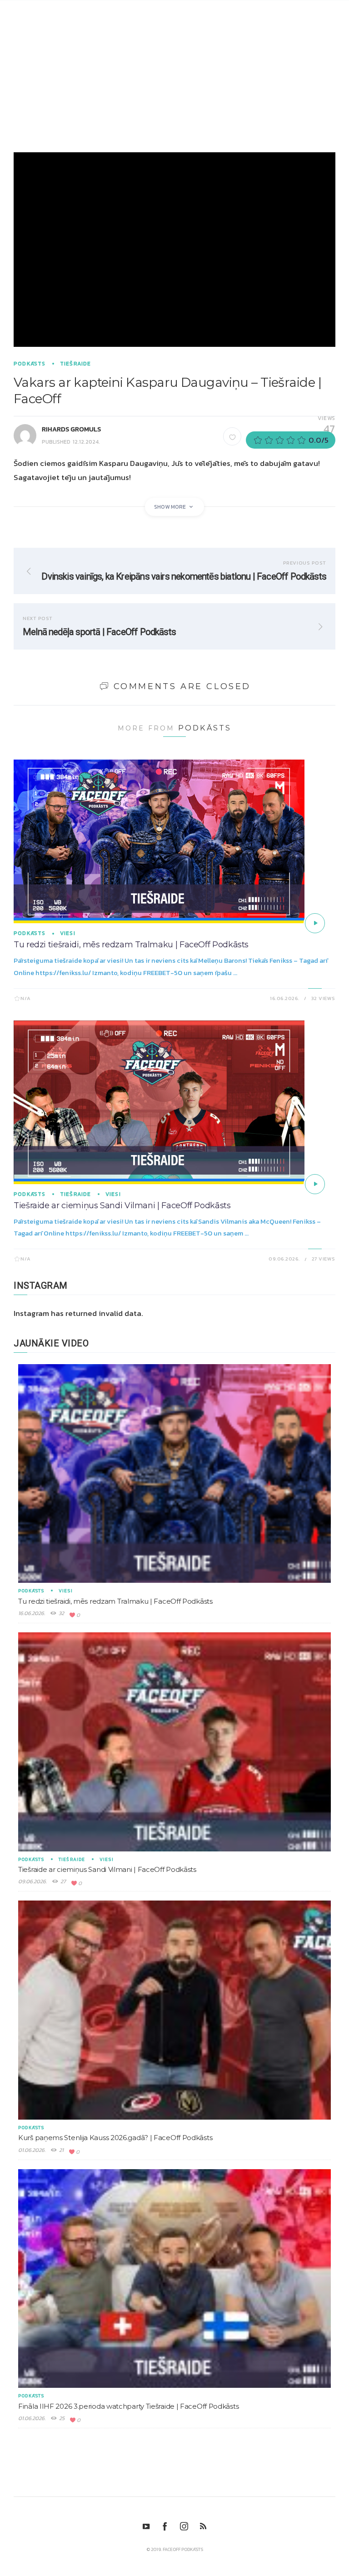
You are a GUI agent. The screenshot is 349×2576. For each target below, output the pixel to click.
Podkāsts (30, 364)
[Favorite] (232, 436)
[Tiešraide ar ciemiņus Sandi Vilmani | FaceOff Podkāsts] (315, 1184)
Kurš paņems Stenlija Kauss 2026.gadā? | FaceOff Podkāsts (115, 2138)
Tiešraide (76, 364)
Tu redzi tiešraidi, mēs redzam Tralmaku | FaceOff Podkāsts (131, 945)
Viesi (68, 933)
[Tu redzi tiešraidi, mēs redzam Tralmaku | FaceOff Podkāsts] (315, 923)
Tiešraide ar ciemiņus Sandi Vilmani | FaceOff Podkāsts (122, 1205)
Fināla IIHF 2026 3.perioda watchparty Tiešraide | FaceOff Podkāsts (128, 2406)
